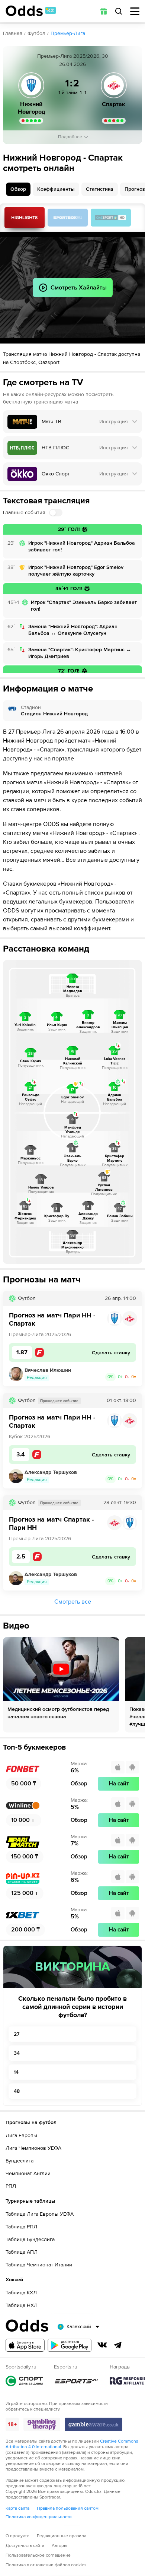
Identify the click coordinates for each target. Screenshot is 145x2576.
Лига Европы (21, 2135)
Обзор (18, 189)
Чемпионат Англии (28, 2173)
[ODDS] (31, 11)
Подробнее (70, 137)
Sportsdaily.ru (24, 2381)
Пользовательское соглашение (38, 2555)
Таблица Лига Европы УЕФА (40, 2214)
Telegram (118, 2345)
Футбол (36, 33)
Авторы (59, 2546)
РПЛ (11, 2186)
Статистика (100, 189)
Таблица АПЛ (22, 2252)
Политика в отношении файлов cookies (46, 2565)
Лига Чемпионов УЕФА (33, 2148)
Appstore (25, 2345)
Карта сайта (17, 2508)
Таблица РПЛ (21, 2227)
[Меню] (135, 11)
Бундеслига (20, 2161)
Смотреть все (73, 1602)
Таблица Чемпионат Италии (39, 2265)
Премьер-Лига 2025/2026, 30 (73, 56)
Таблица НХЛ (22, 2305)
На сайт (119, 1784)
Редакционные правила (62, 2536)
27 (17, 2034)
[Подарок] (104, 11)
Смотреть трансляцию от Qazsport (111, 218)
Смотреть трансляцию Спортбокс (68, 218)
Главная (13, 33)
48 (17, 2091)
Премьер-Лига (68, 33)
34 (17, 2053)
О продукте (17, 2536)
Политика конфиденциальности (39, 2517)
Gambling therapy (42, 2424)
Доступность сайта (25, 2546)
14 (16, 2072)
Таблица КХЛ (21, 2293)
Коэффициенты (56, 189)
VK (102, 2345)
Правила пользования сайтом (68, 2508)
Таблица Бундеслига (30, 2239)
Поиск (119, 11)
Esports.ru (76, 2381)
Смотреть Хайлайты (25, 218)
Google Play (70, 2345)
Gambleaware (94, 2424)
